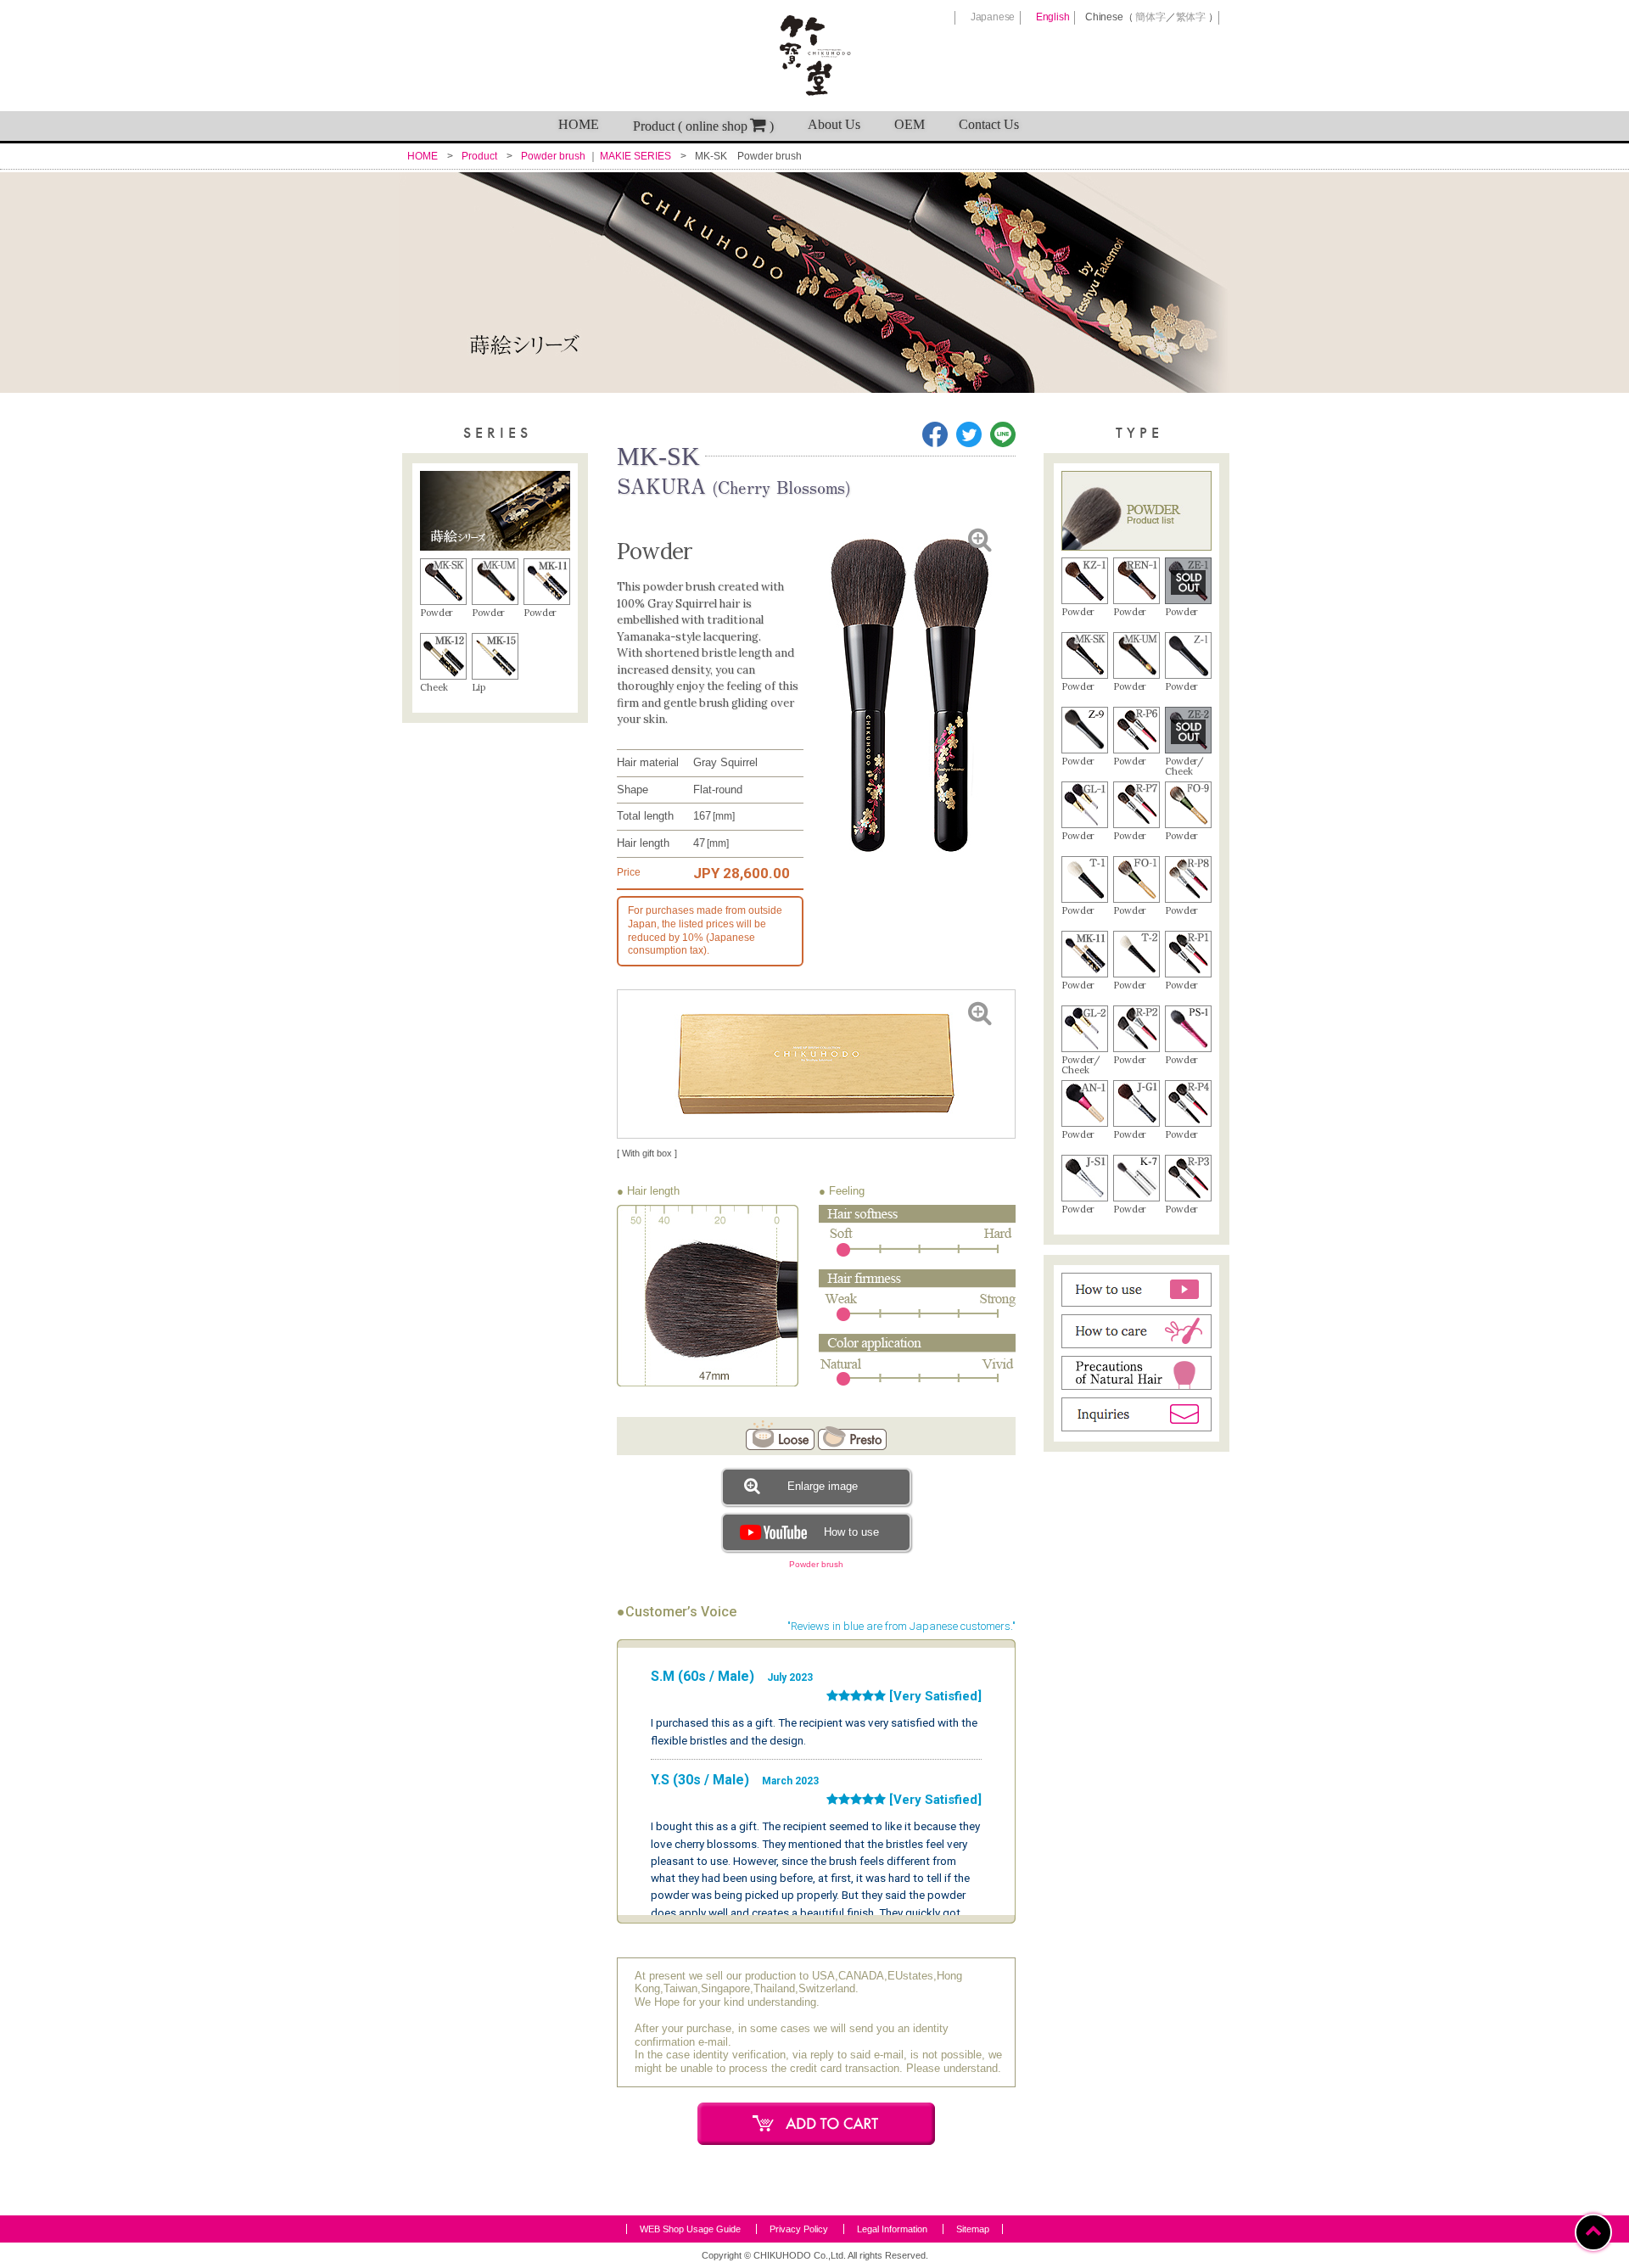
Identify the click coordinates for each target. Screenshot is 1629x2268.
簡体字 (1150, 17)
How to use (851, 1532)
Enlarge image (823, 1486)
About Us (834, 124)
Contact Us (989, 124)
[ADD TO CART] (816, 2124)
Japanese (993, 17)
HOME (579, 124)
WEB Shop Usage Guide (690, 2229)
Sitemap (973, 2229)
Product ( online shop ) (703, 126)
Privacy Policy (799, 2229)
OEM (910, 124)
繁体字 (1191, 17)
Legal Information (892, 2229)
